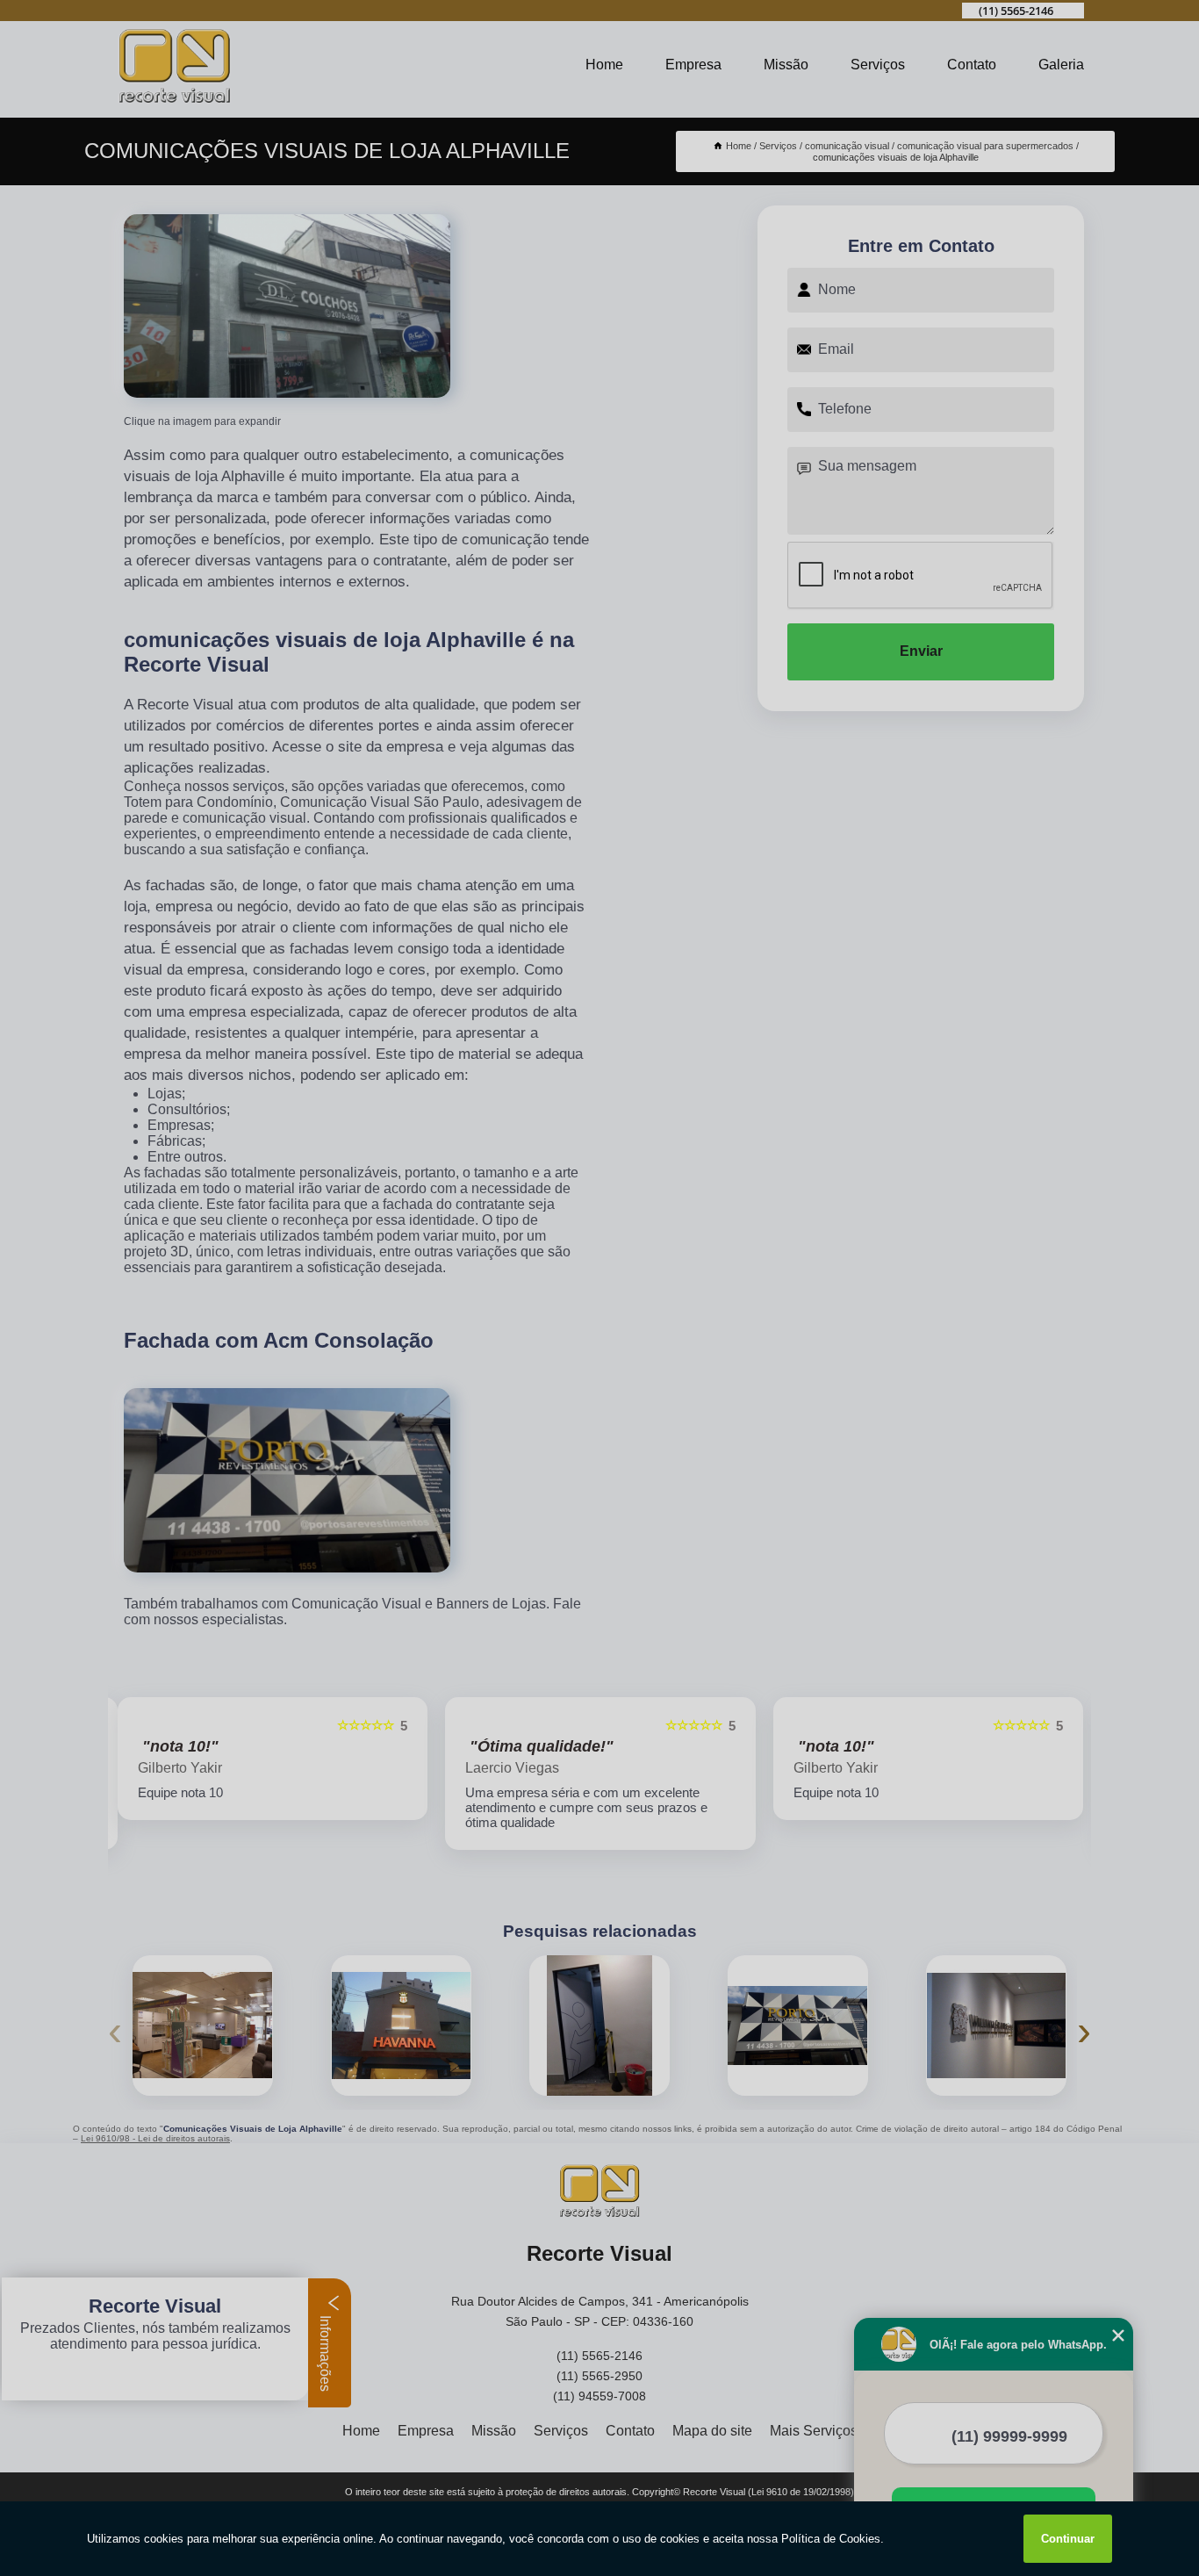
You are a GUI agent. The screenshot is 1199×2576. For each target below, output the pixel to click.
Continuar (1068, 2539)
